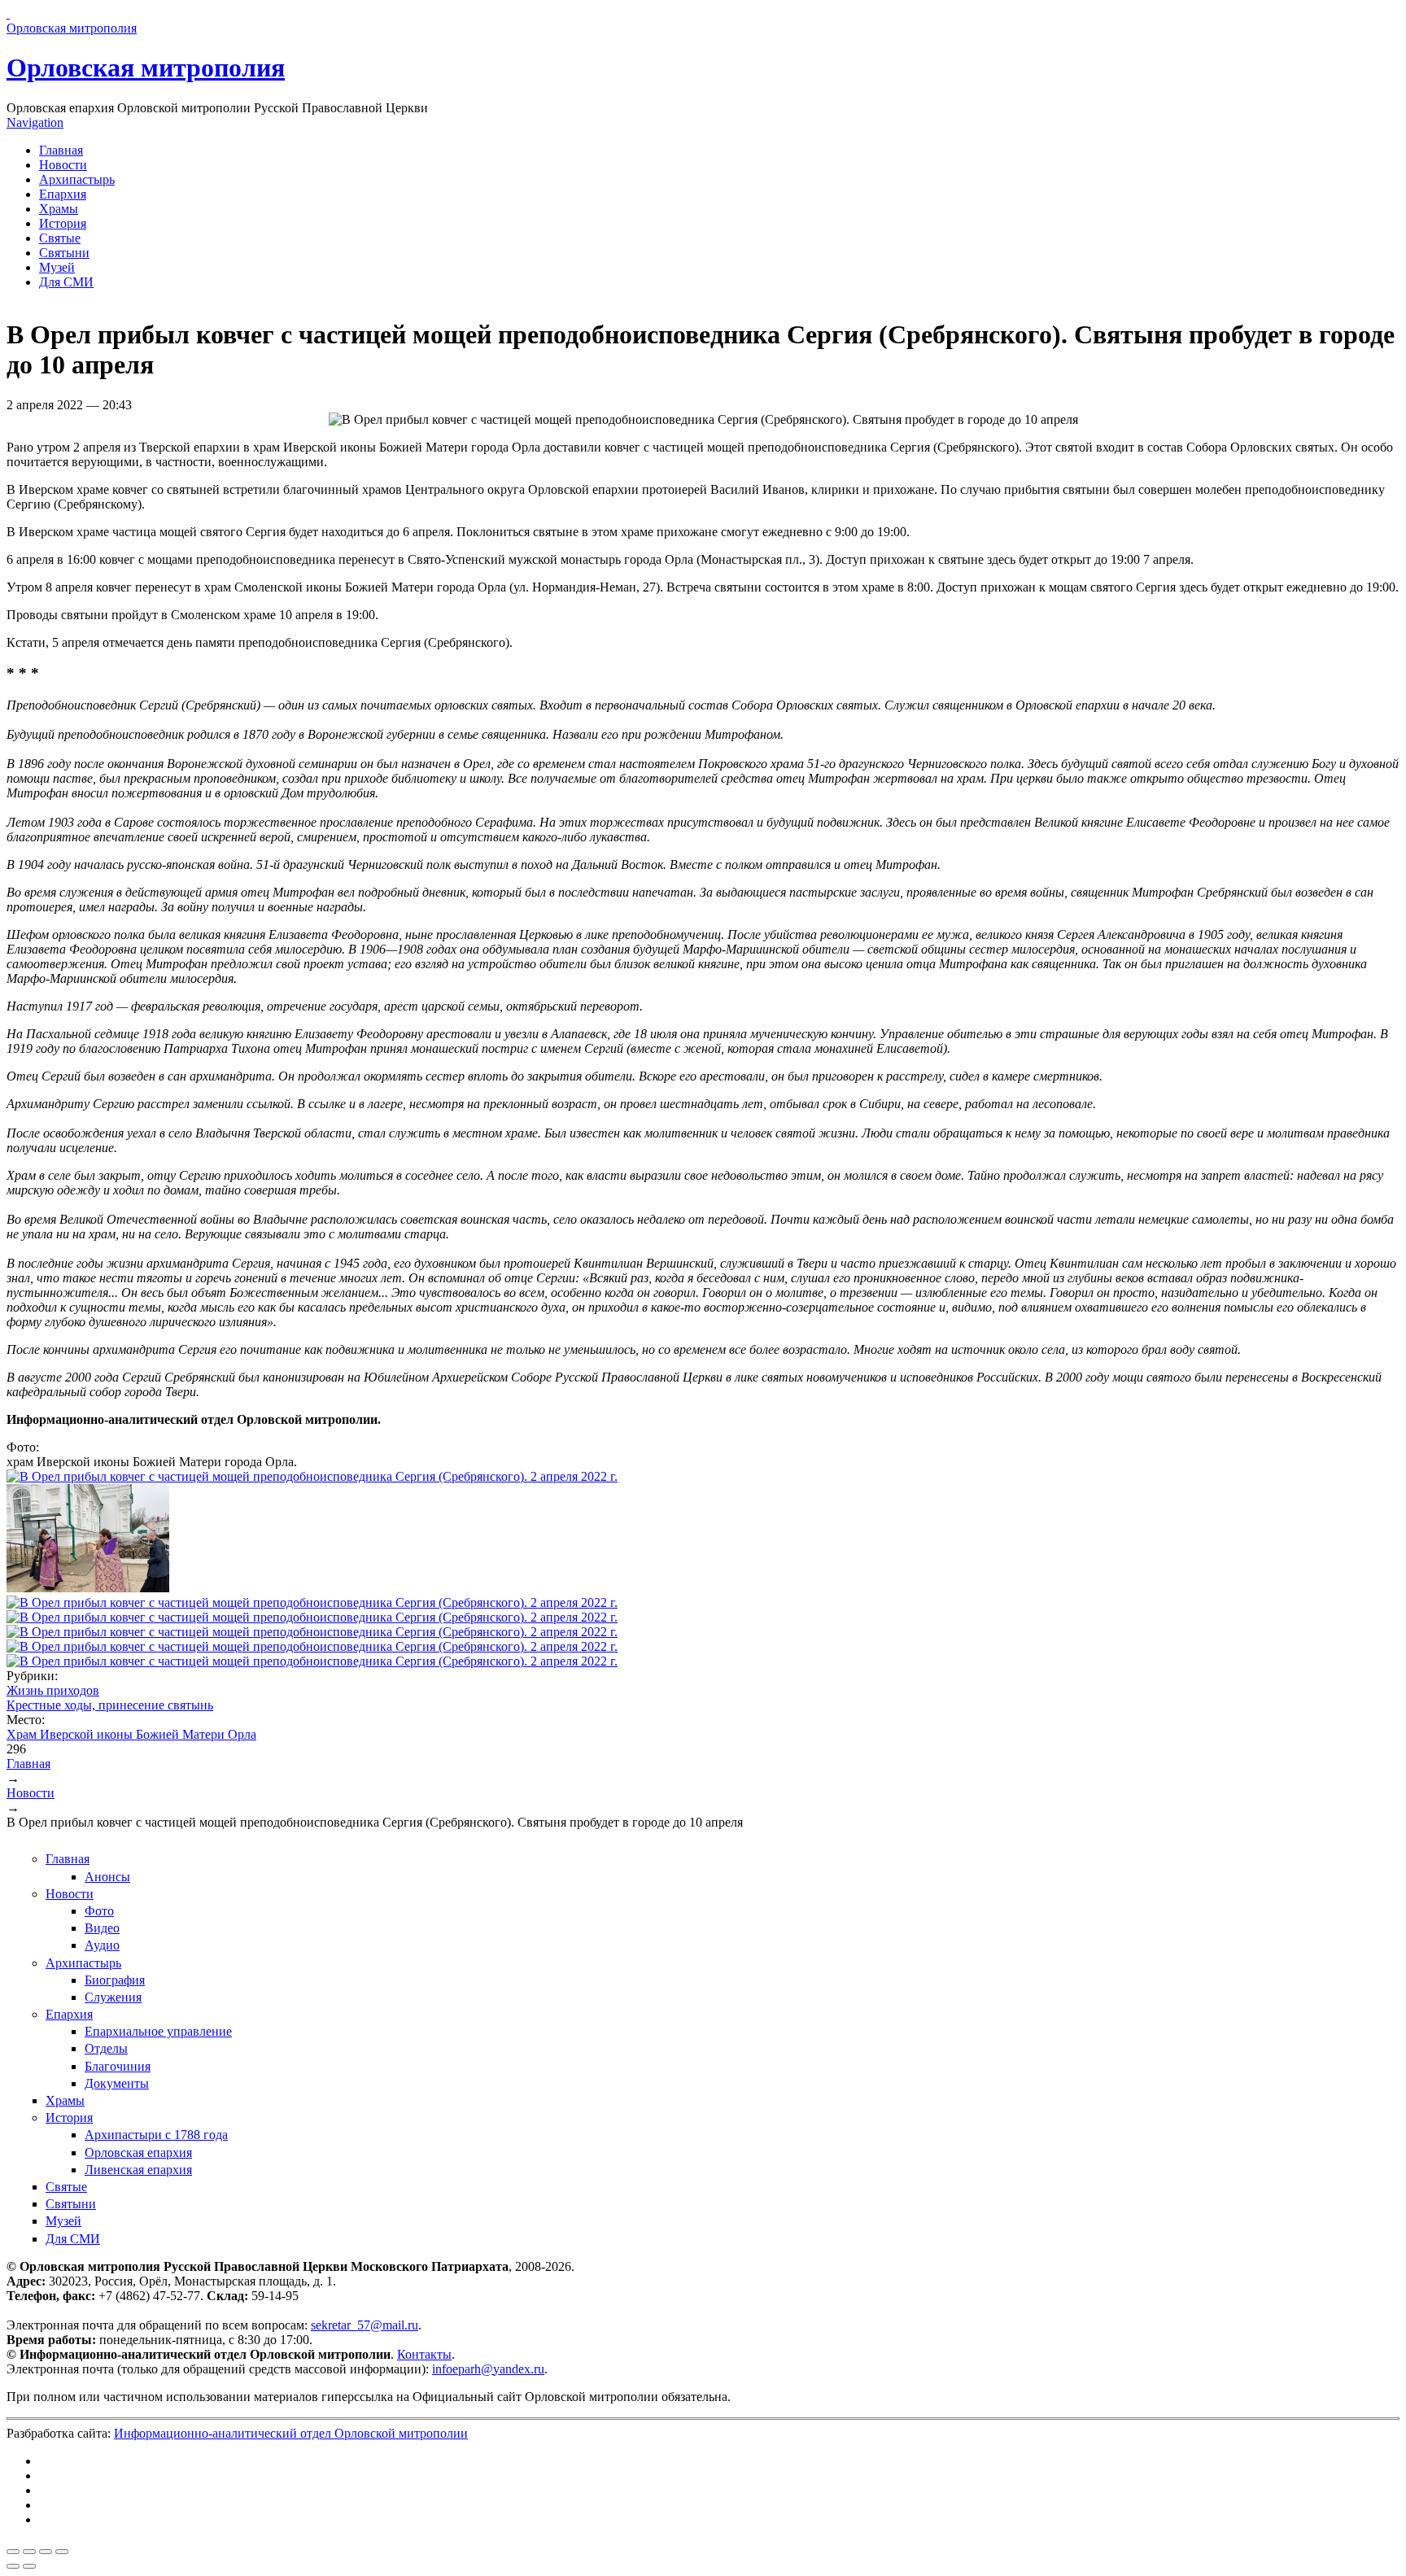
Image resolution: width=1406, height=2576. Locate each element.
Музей (57, 267)
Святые (60, 238)
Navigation (35, 122)
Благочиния (118, 2066)
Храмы (59, 209)
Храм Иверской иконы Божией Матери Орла (131, 1734)
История (63, 223)
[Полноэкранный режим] (46, 2552)
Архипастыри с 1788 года (156, 2135)
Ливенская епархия (138, 2170)
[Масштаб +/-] (62, 2552)
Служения (113, 1997)
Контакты (424, 2354)
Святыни (64, 253)
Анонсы (107, 1877)
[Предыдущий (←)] (13, 2566)
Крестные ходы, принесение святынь (110, 1705)
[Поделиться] (29, 2552)
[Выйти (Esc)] (13, 2552)
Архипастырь (77, 179)
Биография (115, 1980)
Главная (61, 150)
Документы (117, 2083)
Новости (63, 165)
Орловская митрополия (146, 68)
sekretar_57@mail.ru (365, 2325)
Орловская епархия (138, 2152)
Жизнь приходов (53, 1690)
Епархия (63, 194)
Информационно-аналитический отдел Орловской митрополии (291, 2433)
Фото (99, 1911)
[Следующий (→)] (29, 2566)
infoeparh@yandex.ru (488, 2369)
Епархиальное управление (158, 2031)
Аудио (102, 1945)
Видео (102, 1928)
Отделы (106, 2048)
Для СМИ (66, 282)
